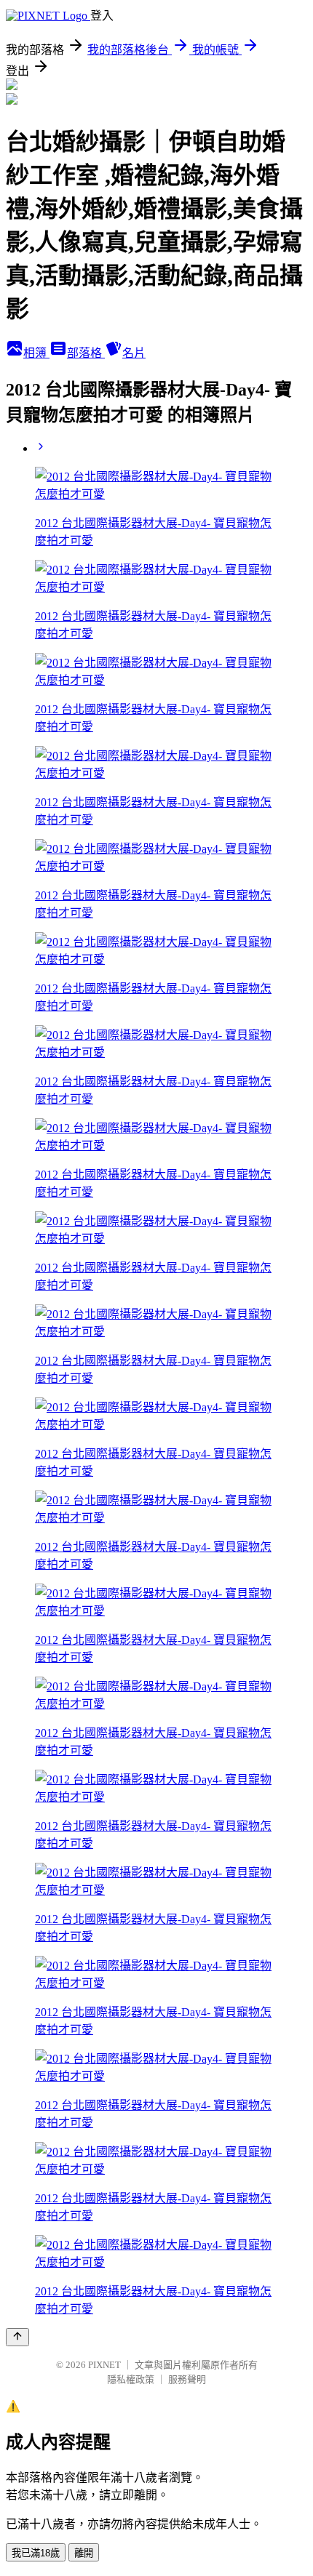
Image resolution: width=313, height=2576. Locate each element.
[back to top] (17, 2337)
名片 (134, 353)
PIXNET (104, 2365)
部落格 (86, 353)
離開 (84, 2553)
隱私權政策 (131, 2379)
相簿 (36, 353)
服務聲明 (187, 2379)
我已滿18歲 (36, 2553)
